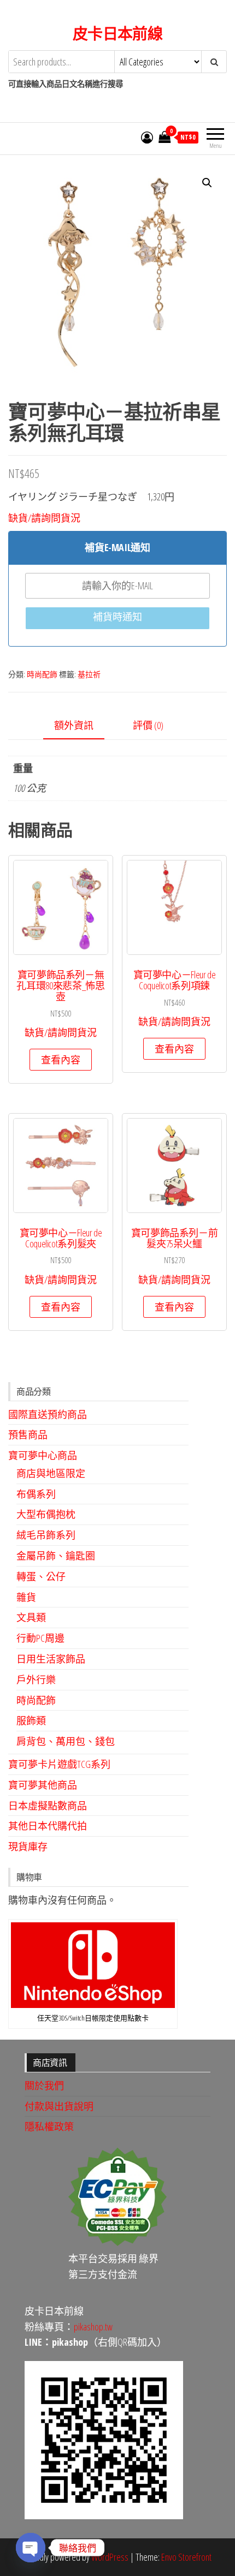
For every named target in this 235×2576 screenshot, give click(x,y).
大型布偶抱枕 (46, 1514)
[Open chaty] (31, 2548)
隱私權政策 (49, 2126)
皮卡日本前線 (118, 33)
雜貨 (26, 1597)
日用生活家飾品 (51, 1659)
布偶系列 (36, 1494)
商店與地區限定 (51, 1473)
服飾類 (31, 1720)
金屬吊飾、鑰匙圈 (56, 1556)
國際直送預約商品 (48, 1414)
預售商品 (28, 1435)
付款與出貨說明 (59, 2106)
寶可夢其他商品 (43, 1785)
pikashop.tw (93, 2327)
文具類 (31, 1617)
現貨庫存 (28, 1846)
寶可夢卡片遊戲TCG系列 (59, 1764)
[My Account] (147, 137)
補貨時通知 (117, 617)
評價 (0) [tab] (148, 725)
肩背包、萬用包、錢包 (66, 1741)
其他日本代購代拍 (48, 1826)
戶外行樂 (36, 1680)
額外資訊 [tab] (74, 725)
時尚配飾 (42, 674)
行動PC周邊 (40, 1638)
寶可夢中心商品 (43, 1455)
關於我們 (44, 2085)
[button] (207, 183)
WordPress (110, 2557)
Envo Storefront (186, 2557)
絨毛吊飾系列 (46, 1535)
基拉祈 (89, 674)
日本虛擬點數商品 (48, 1806)
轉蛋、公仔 (41, 1576)
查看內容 (61, 1060)
